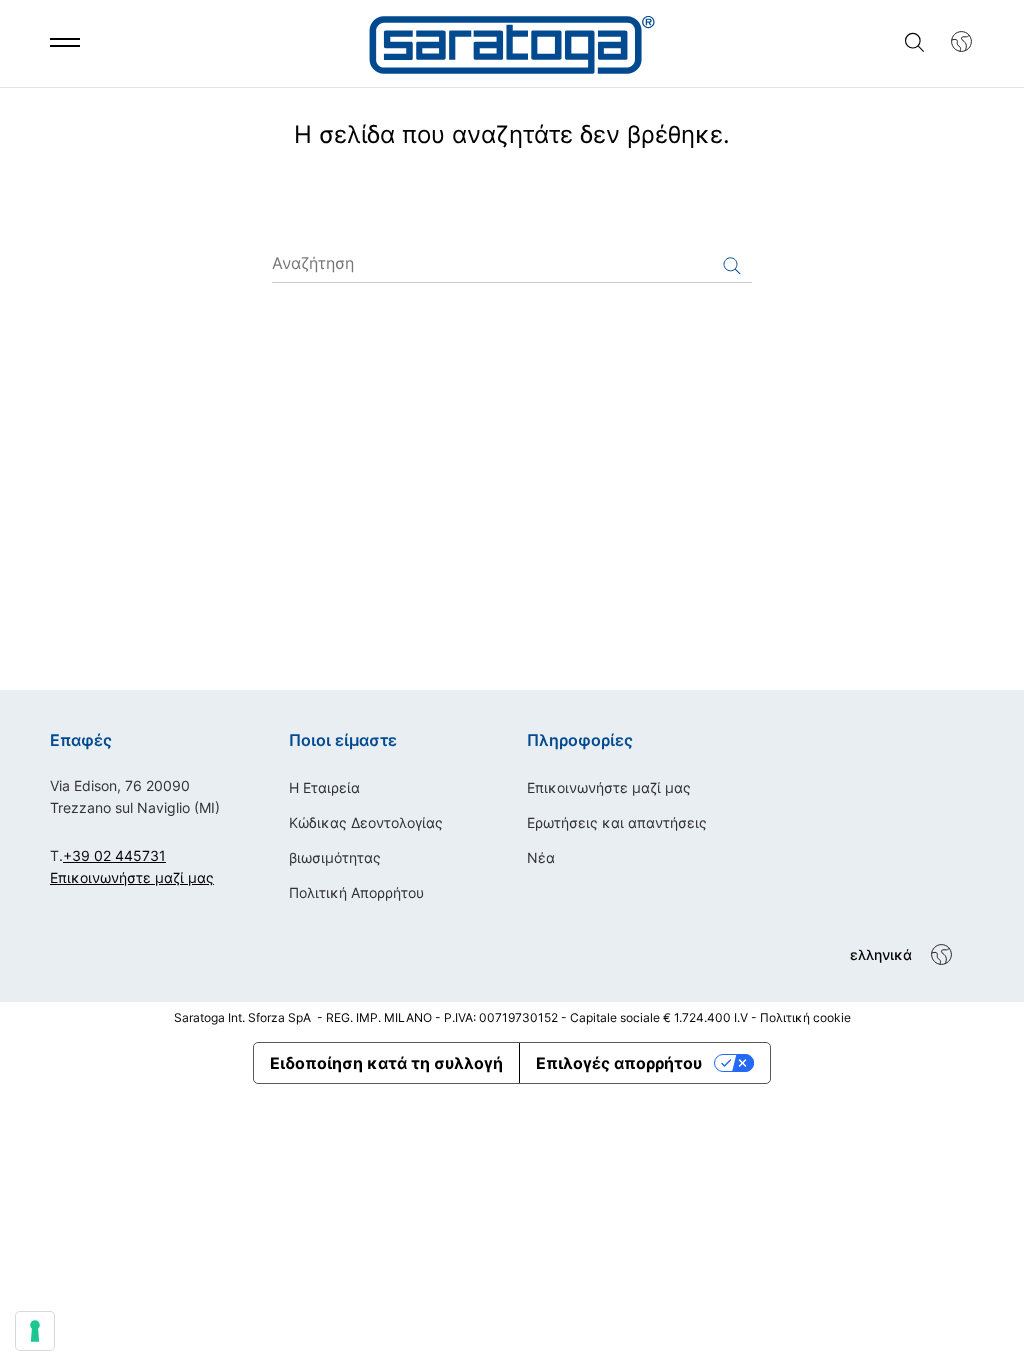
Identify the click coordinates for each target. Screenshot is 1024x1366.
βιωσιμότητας (335, 857)
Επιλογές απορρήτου (619, 1063)
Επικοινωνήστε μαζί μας (132, 877)
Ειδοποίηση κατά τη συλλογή (386, 1063)
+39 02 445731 (114, 855)
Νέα (541, 857)
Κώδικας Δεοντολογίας (366, 822)
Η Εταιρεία (324, 787)
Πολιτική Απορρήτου (356, 892)
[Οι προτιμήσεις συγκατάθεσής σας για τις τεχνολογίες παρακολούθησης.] (35, 1331)
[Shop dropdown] (951, 42)
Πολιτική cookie (805, 1017)
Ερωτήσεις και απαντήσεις (617, 822)
